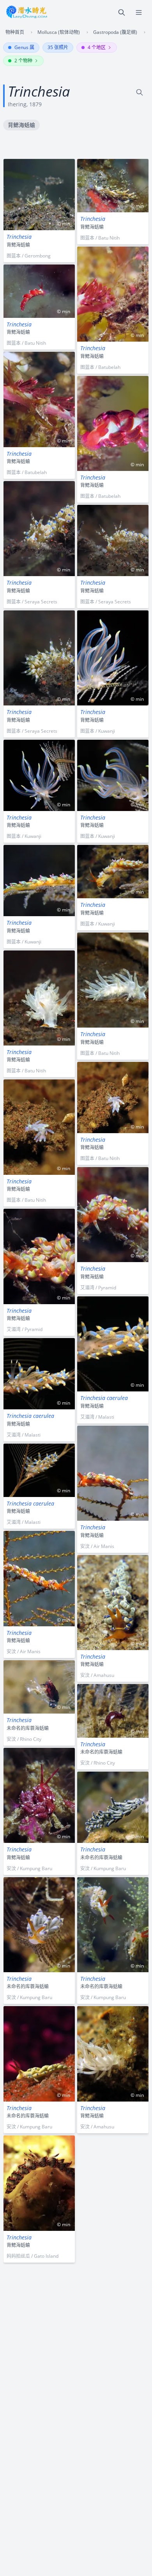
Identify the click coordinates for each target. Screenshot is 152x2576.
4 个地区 (97, 47)
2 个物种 (23, 61)
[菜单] (139, 12)
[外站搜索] (140, 92)
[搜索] (122, 12)
